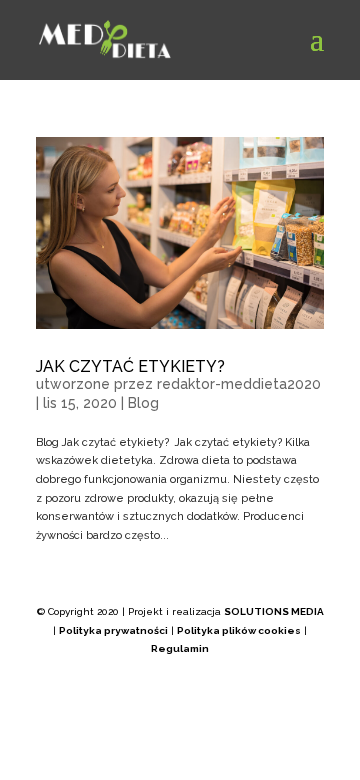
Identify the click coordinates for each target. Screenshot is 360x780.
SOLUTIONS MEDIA (274, 611)
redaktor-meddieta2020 (239, 384)
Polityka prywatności (113, 630)
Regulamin (180, 648)
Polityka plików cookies (239, 630)
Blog (143, 403)
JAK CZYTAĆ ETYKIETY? (130, 366)
